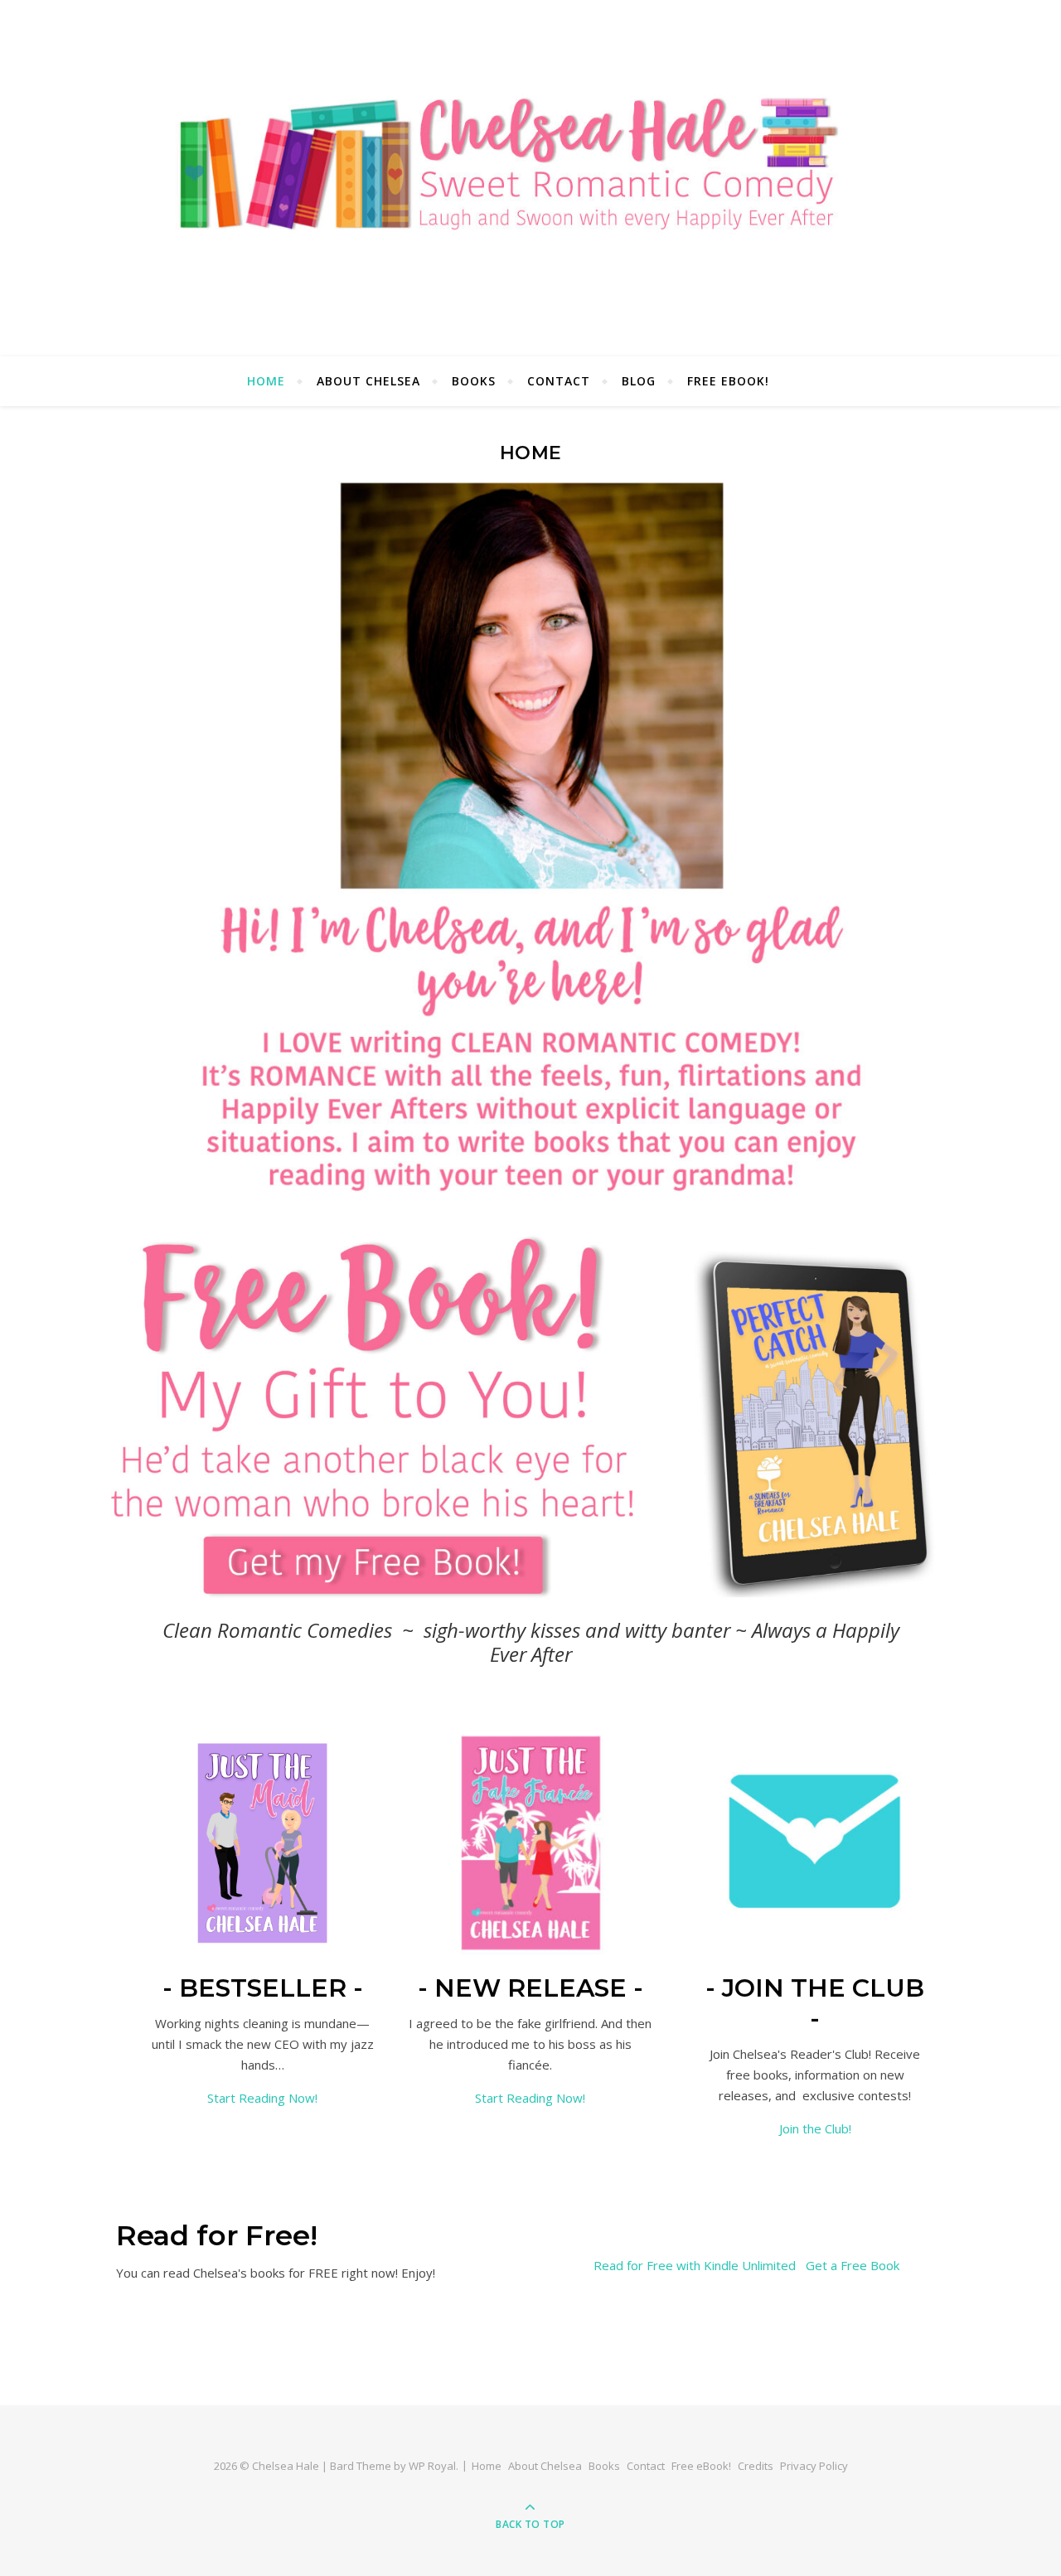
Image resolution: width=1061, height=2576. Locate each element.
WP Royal (432, 2466)
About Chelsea (368, 381)
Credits (756, 2466)
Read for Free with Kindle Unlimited (695, 2265)
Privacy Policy (814, 2466)
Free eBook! (728, 381)
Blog (639, 381)
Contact (559, 381)
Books (474, 381)
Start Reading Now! (262, 2098)
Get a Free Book (853, 2265)
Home (266, 381)
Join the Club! (815, 2128)
